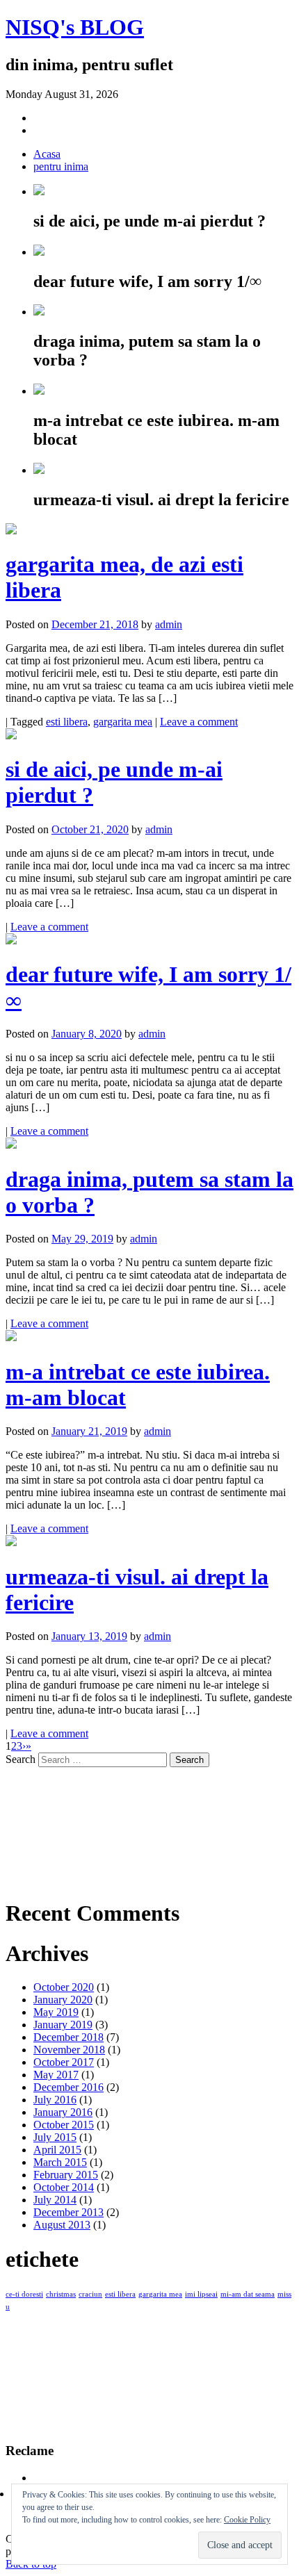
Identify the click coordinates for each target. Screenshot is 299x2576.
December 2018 (68, 2037)
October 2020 (64, 1987)
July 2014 (55, 2200)
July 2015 (55, 2137)
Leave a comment (199, 722)
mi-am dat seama (248, 2294)
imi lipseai (201, 2294)
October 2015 (64, 2125)
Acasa (47, 154)
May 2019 (56, 2012)
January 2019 (63, 2025)
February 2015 (66, 2175)
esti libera (67, 722)
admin (169, 624)
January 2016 (63, 2112)
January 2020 (63, 2000)
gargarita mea (123, 722)
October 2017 (64, 2062)
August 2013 (62, 2225)
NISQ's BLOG (75, 27)
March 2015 (60, 2162)
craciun (90, 2294)
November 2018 (69, 2050)
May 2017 (56, 2075)
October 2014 (64, 2187)
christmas (61, 2294)
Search (21, 1759)
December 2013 (68, 2212)
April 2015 (57, 2150)
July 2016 (55, 2100)
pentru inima (61, 166)
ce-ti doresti (24, 2294)
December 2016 (68, 2087)
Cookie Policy (247, 2520)
